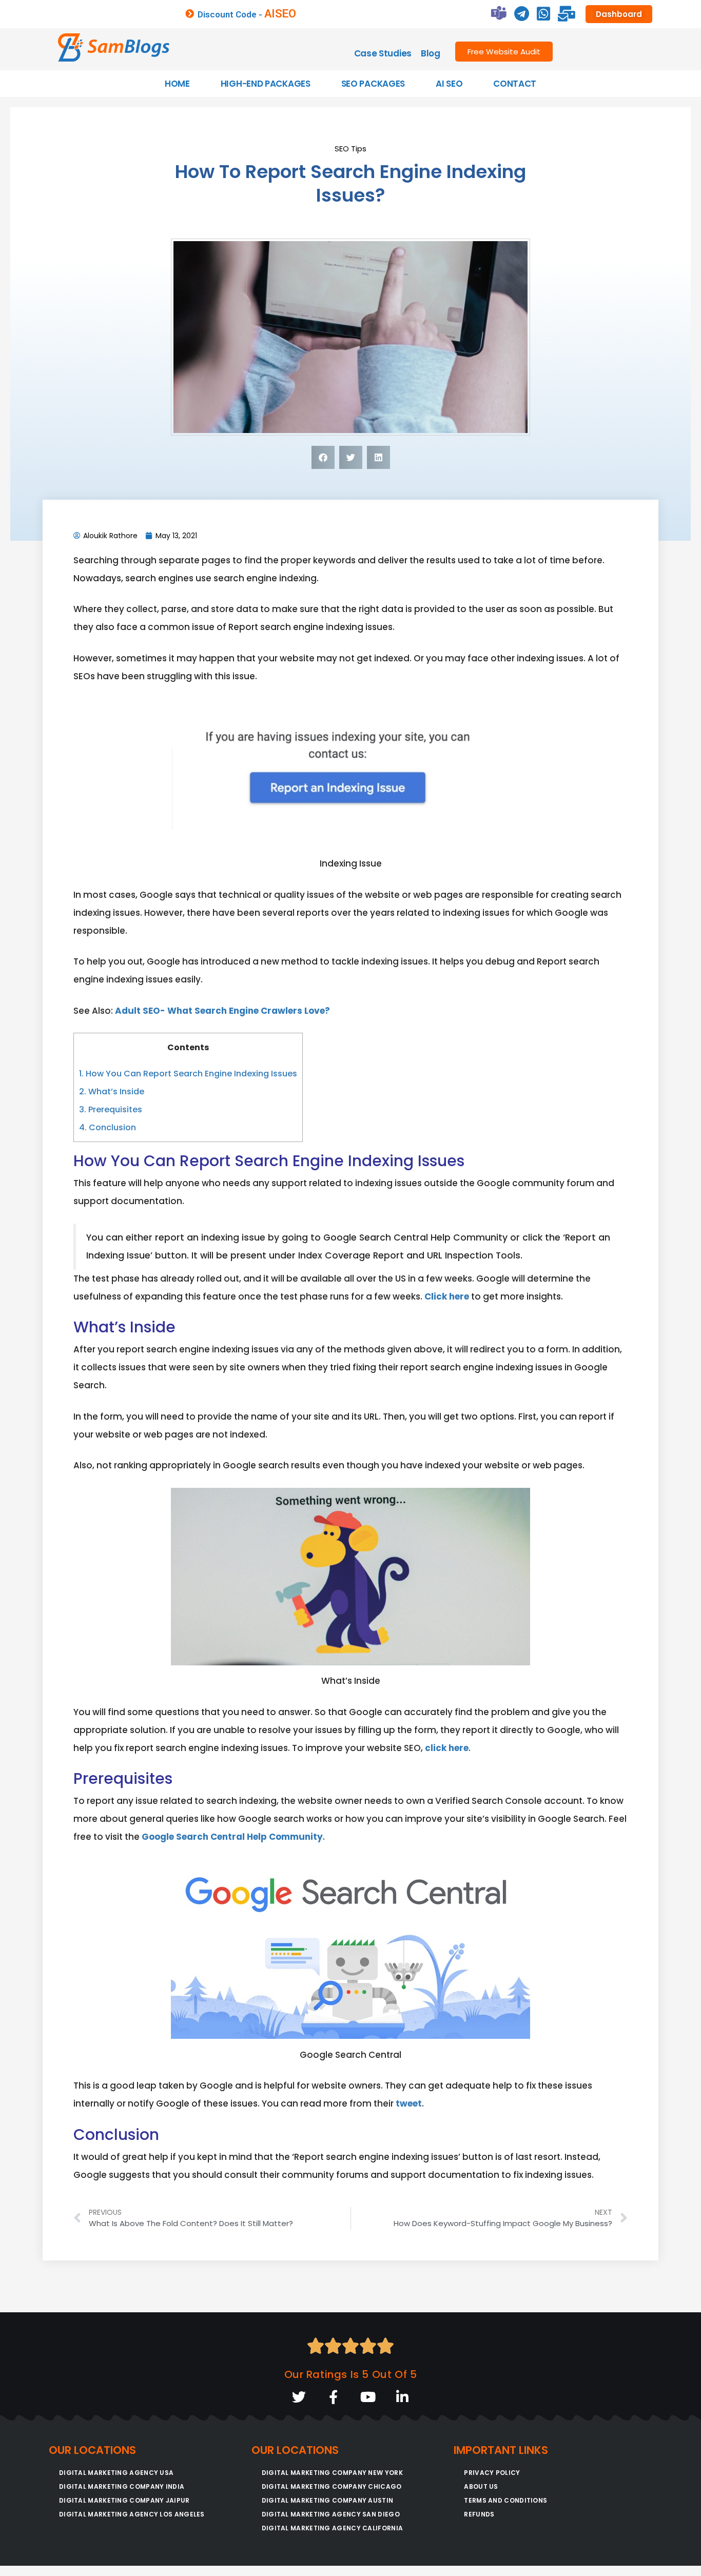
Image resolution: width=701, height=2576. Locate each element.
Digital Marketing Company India (122, 2486)
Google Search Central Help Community (232, 1837)
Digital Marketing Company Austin (328, 2500)
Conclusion (108, 1127)
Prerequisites (111, 1109)
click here (447, 1748)
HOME (177, 84)
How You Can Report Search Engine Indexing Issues (188, 1074)
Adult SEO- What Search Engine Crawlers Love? (222, 1011)
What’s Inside (112, 1092)
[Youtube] (368, 2397)
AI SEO (449, 84)
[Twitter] (299, 2397)
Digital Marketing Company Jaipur (124, 2500)
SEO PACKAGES (373, 84)
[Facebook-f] (333, 2397)
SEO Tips (350, 149)
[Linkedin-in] (402, 2397)
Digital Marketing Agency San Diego (331, 2514)
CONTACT (515, 84)
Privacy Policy (492, 2473)
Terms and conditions (505, 2500)
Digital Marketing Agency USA (116, 2473)
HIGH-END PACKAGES (266, 84)
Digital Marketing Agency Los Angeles (132, 2514)
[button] (323, 457)
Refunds (479, 2514)
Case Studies (383, 53)
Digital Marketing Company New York (332, 2473)
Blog (431, 53)
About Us (481, 2486)
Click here (447, 1296)
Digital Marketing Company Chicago (332, 2486)
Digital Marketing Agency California (333, 2528)
